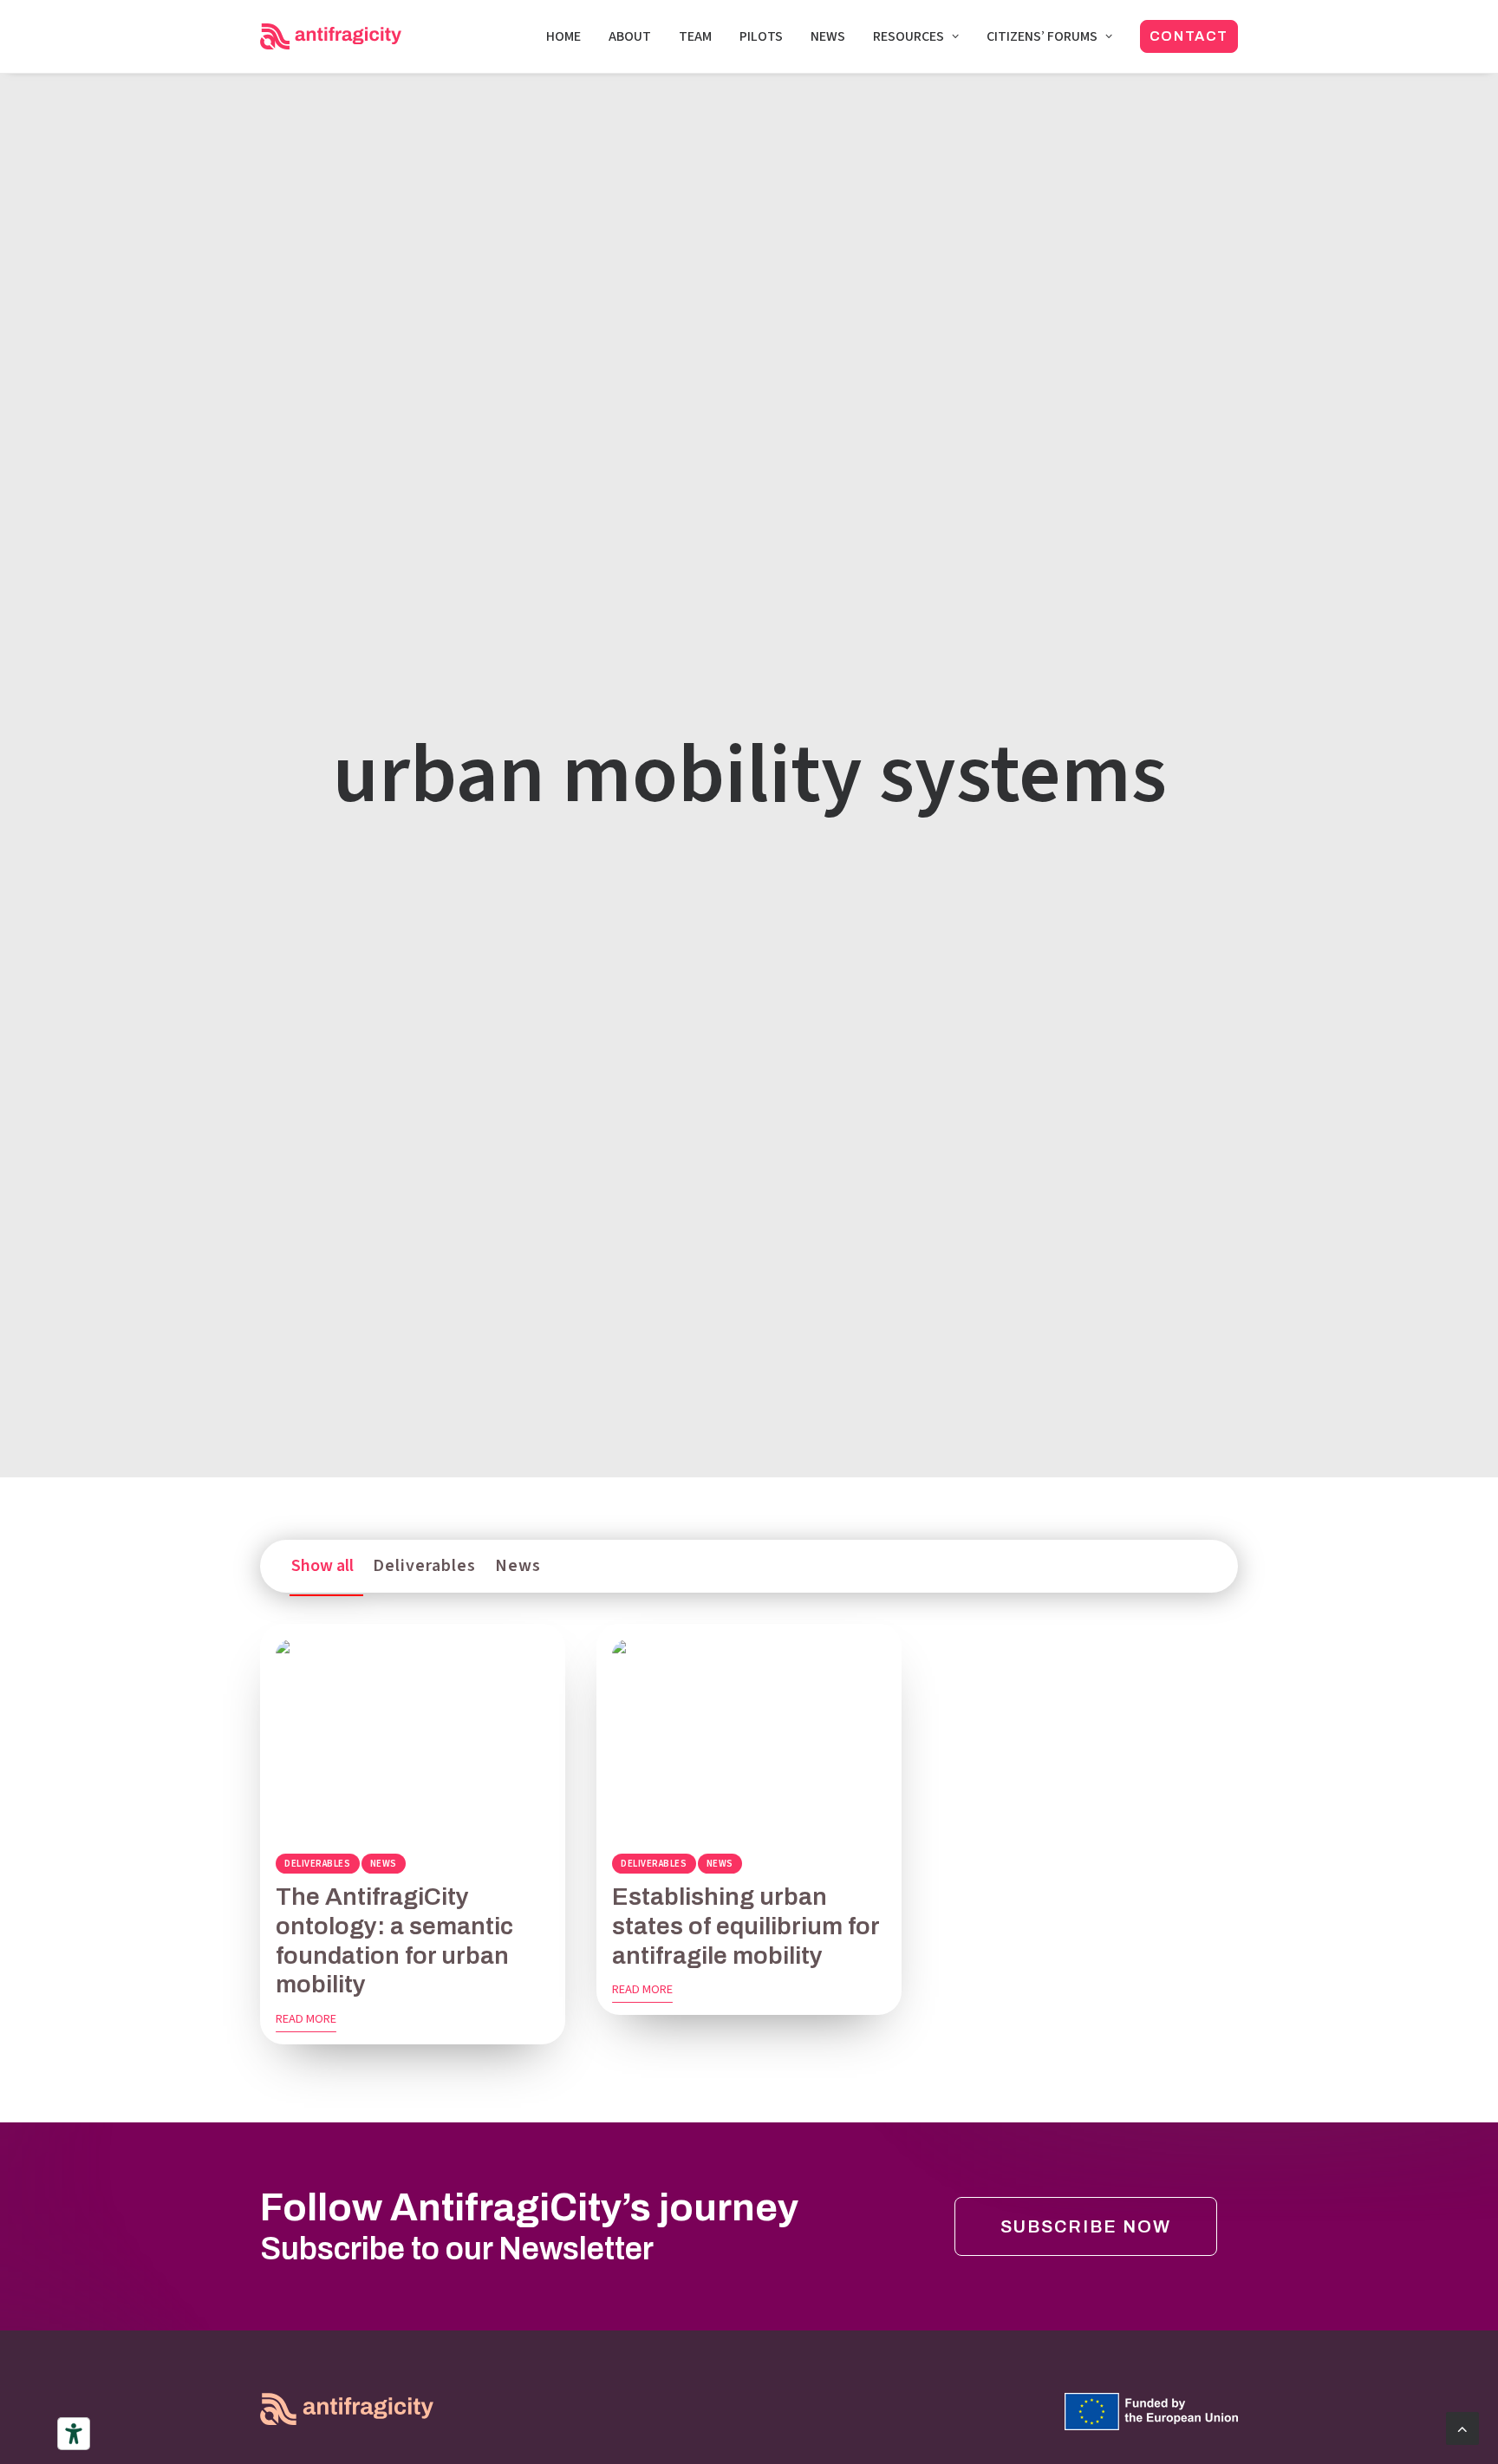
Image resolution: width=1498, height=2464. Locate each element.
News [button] (518, 1566)
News (828, 36)
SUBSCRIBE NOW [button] (1086, 2226)
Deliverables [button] (424, 1566)
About (630, 36)
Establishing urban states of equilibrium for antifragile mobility (746, 1926)
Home (563, 36)
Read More (306, 2019)
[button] (413, 1738)
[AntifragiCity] (331, 36)
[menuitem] (570, 36)
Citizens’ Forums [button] (1042, 36)
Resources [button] (909, 36)
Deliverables (318, 1864)
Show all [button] (322, 1566)
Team (695, 36)
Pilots (761, 36)
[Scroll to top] (1462, 2427)
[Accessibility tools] (74, 2434)
